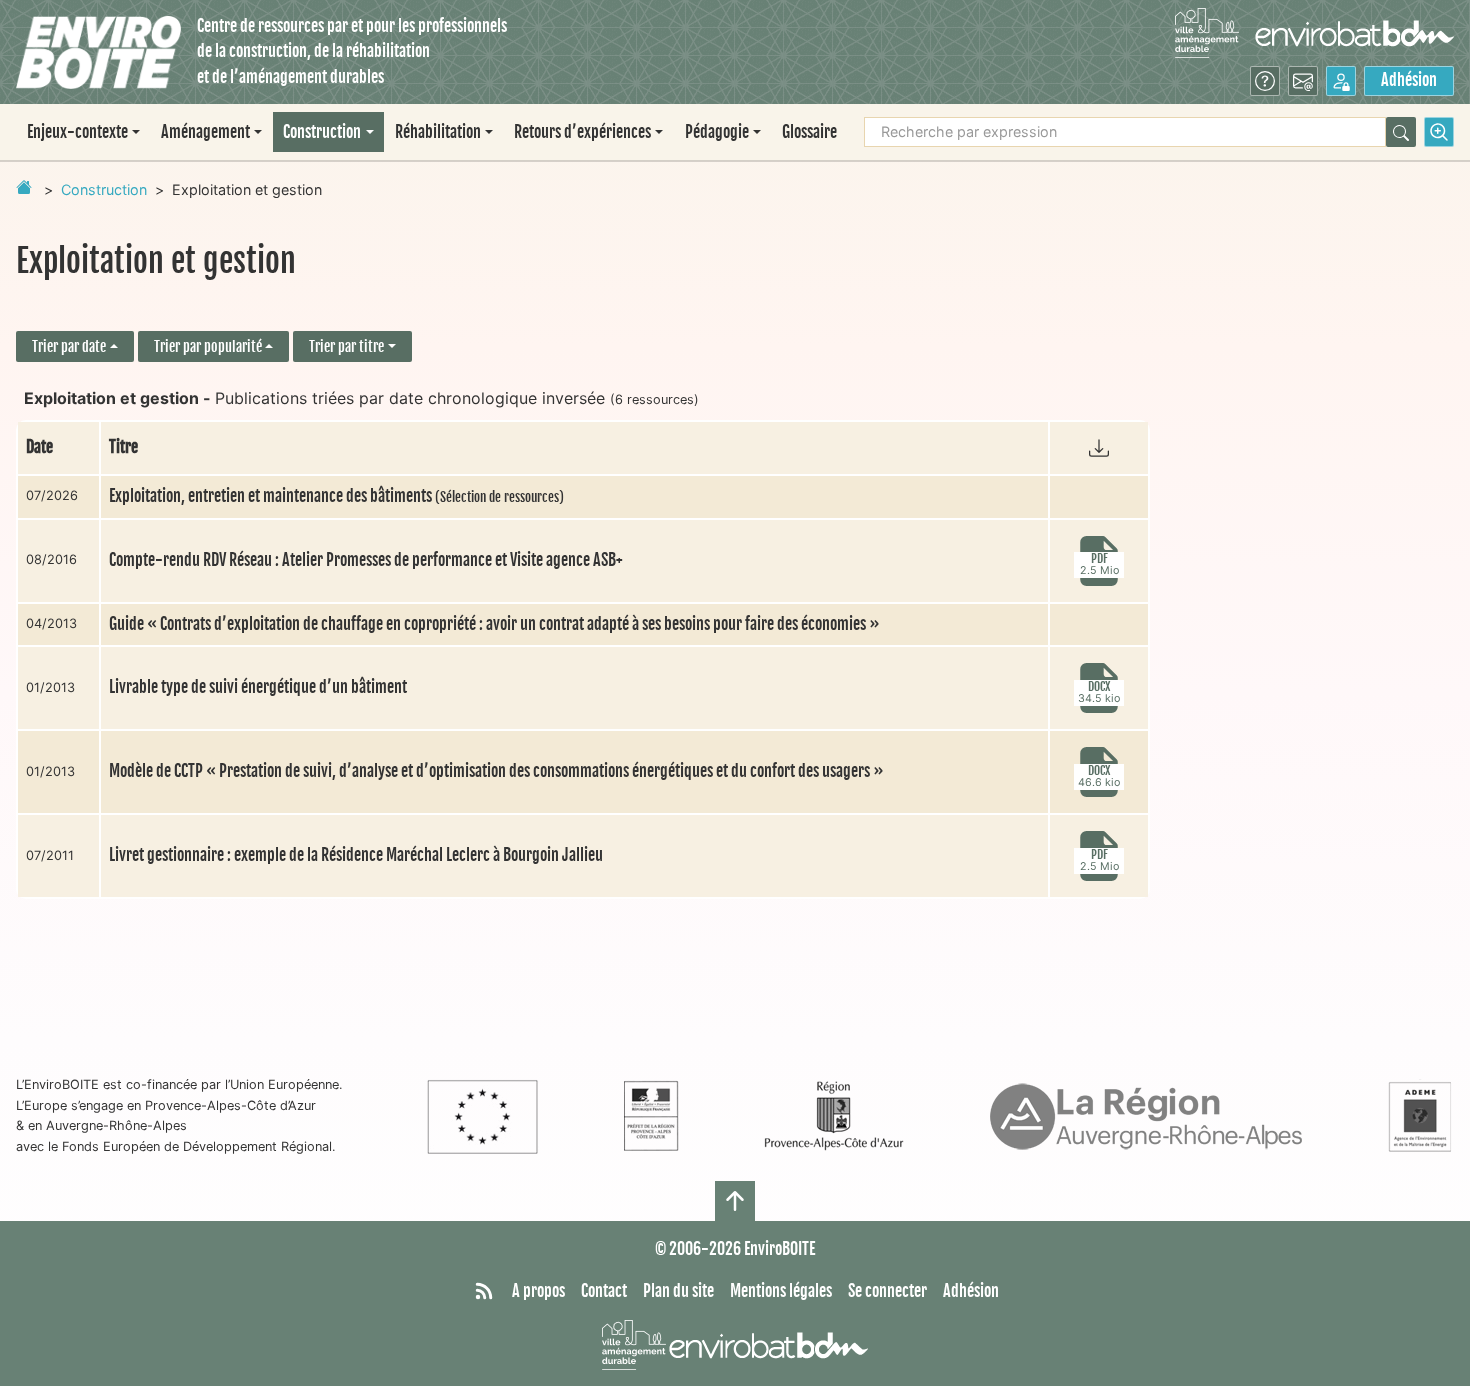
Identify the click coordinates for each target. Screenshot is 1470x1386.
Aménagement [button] (205, 132)
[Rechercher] (1401, 132)
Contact (604, 1291)
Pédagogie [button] (717, 132)
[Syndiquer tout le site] (484, 1292)
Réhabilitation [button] (438, 132)
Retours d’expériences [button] (582, 132)
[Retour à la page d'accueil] (24, 187)
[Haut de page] (735, 1201)
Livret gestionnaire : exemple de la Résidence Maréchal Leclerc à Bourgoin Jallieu (356, 855)
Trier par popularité (208, 346)
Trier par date (69, 346)
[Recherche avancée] (1439, 132)
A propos (538, 1291)
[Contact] (1303, 81)
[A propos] (1265, 81)
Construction (104, 189)
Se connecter (887, 1291)
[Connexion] (1341, 81)
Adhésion (1409, 80)
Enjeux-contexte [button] (77, 132)
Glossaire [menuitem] (809, 132)
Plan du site (678, 1291)
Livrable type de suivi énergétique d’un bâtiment (258, 687)
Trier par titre (346, 346)
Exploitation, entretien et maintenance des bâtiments (336, 496)
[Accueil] (98, 52)
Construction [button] (322, 132)
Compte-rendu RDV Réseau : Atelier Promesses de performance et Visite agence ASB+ (366, 560)
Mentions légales (781, 1291)
